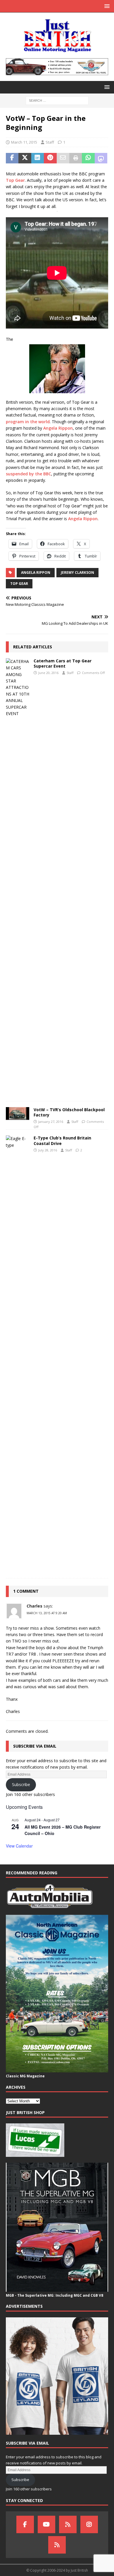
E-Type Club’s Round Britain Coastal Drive (62, 1140)
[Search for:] (57, 100)
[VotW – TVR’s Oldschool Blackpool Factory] (18, 1114)
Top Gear (15, 180)
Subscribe (21, 1784)
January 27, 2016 (51, 1122)
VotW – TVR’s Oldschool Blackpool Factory (69, 1112)
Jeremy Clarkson (77, 572)
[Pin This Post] (50, 158)
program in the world (28, 422)
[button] (106, 6)
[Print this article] (76, 158)
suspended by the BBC (28, 474)
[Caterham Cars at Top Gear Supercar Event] (18, 877)
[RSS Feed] (57, 2545)
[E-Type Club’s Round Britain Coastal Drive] (18, 1354)
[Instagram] (89, 2524)
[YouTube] (46, 2524)
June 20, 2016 (48, 673)
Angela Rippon (58, 428)
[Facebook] (25, 2524)
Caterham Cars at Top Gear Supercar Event (63, 663)
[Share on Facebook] (12, 158)
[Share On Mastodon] (101, 158)
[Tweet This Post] (25, 158)
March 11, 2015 (24, 142)
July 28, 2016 (48, 1150)
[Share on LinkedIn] (38, 158)
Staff (50, 142)
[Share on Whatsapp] (88, 158)
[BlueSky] (68, 2524)
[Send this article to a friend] (63, 158)
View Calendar (19, 1846)
